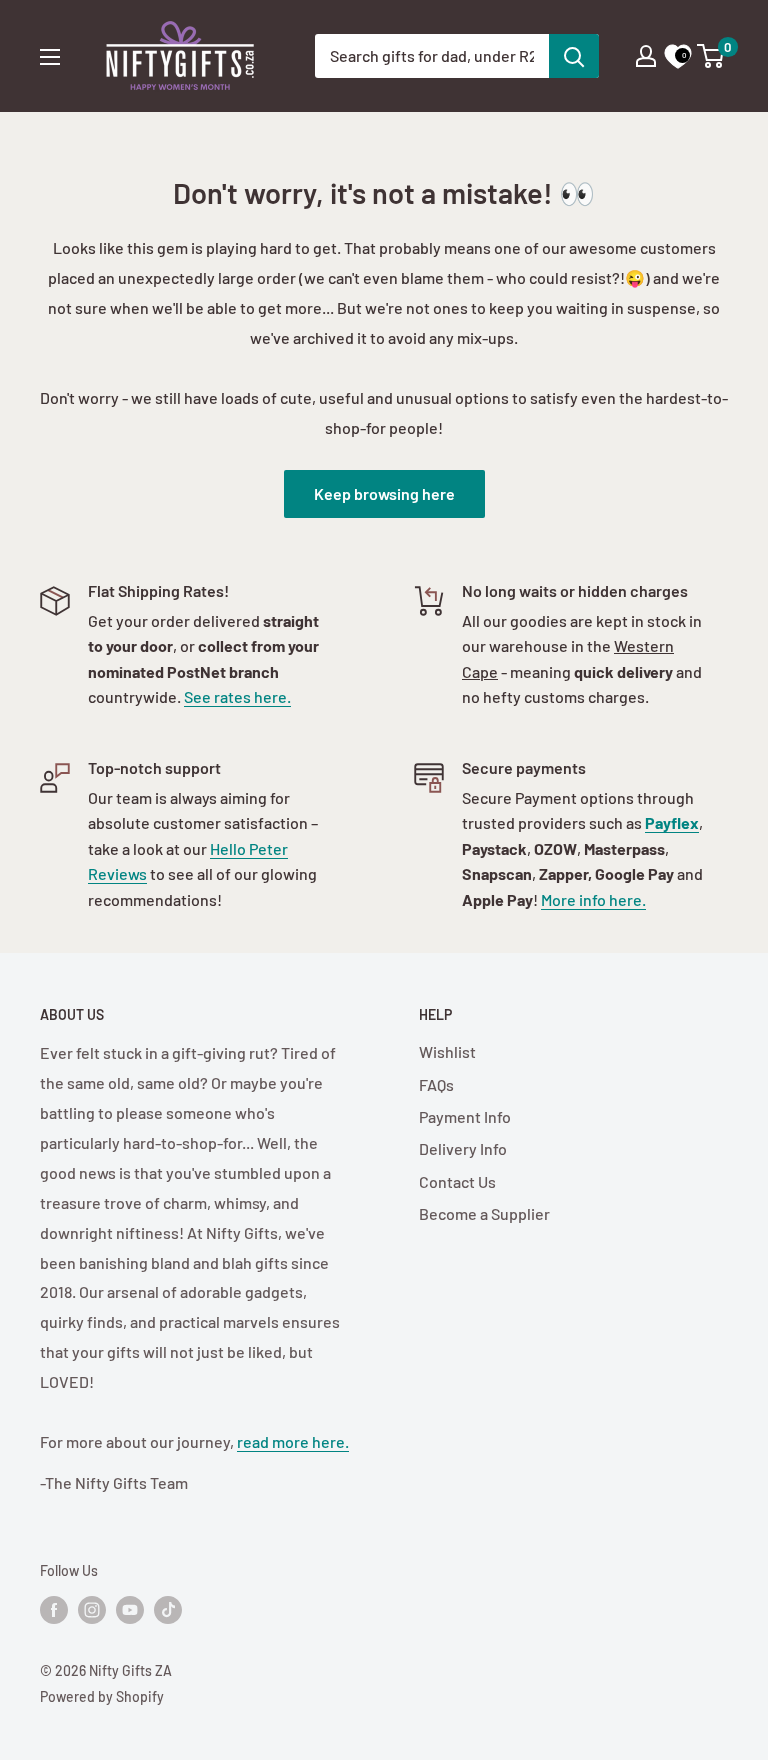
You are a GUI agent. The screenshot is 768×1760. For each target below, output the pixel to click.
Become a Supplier (484, 1213)
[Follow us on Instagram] (92, 1609)
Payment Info (465, 1116)
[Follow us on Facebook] (54, 1609)
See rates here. (237, 696)
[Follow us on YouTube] (130, 1609)
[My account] (646, 56)
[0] (711, 56)
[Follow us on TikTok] (168, 1609)
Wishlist (447, 1051)
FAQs (436, 1084)
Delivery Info (463, 1148)
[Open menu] (50, 57)
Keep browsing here (384, 493)
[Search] (574, 56)
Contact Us (457, 1181)
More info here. (593, 899)
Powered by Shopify (102, 1696)
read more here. (293, 1441)
